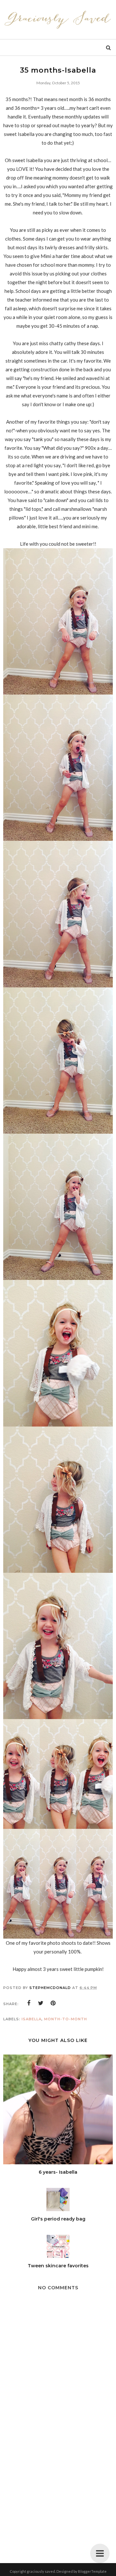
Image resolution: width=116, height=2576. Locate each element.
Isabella (32, 2019)
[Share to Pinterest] (53, 2003)
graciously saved (41, 2571)
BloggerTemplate (92, 2571)
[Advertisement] (58, 2490)
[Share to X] (41, 2003)
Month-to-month (66, 2019)
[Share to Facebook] (29, 2003)
